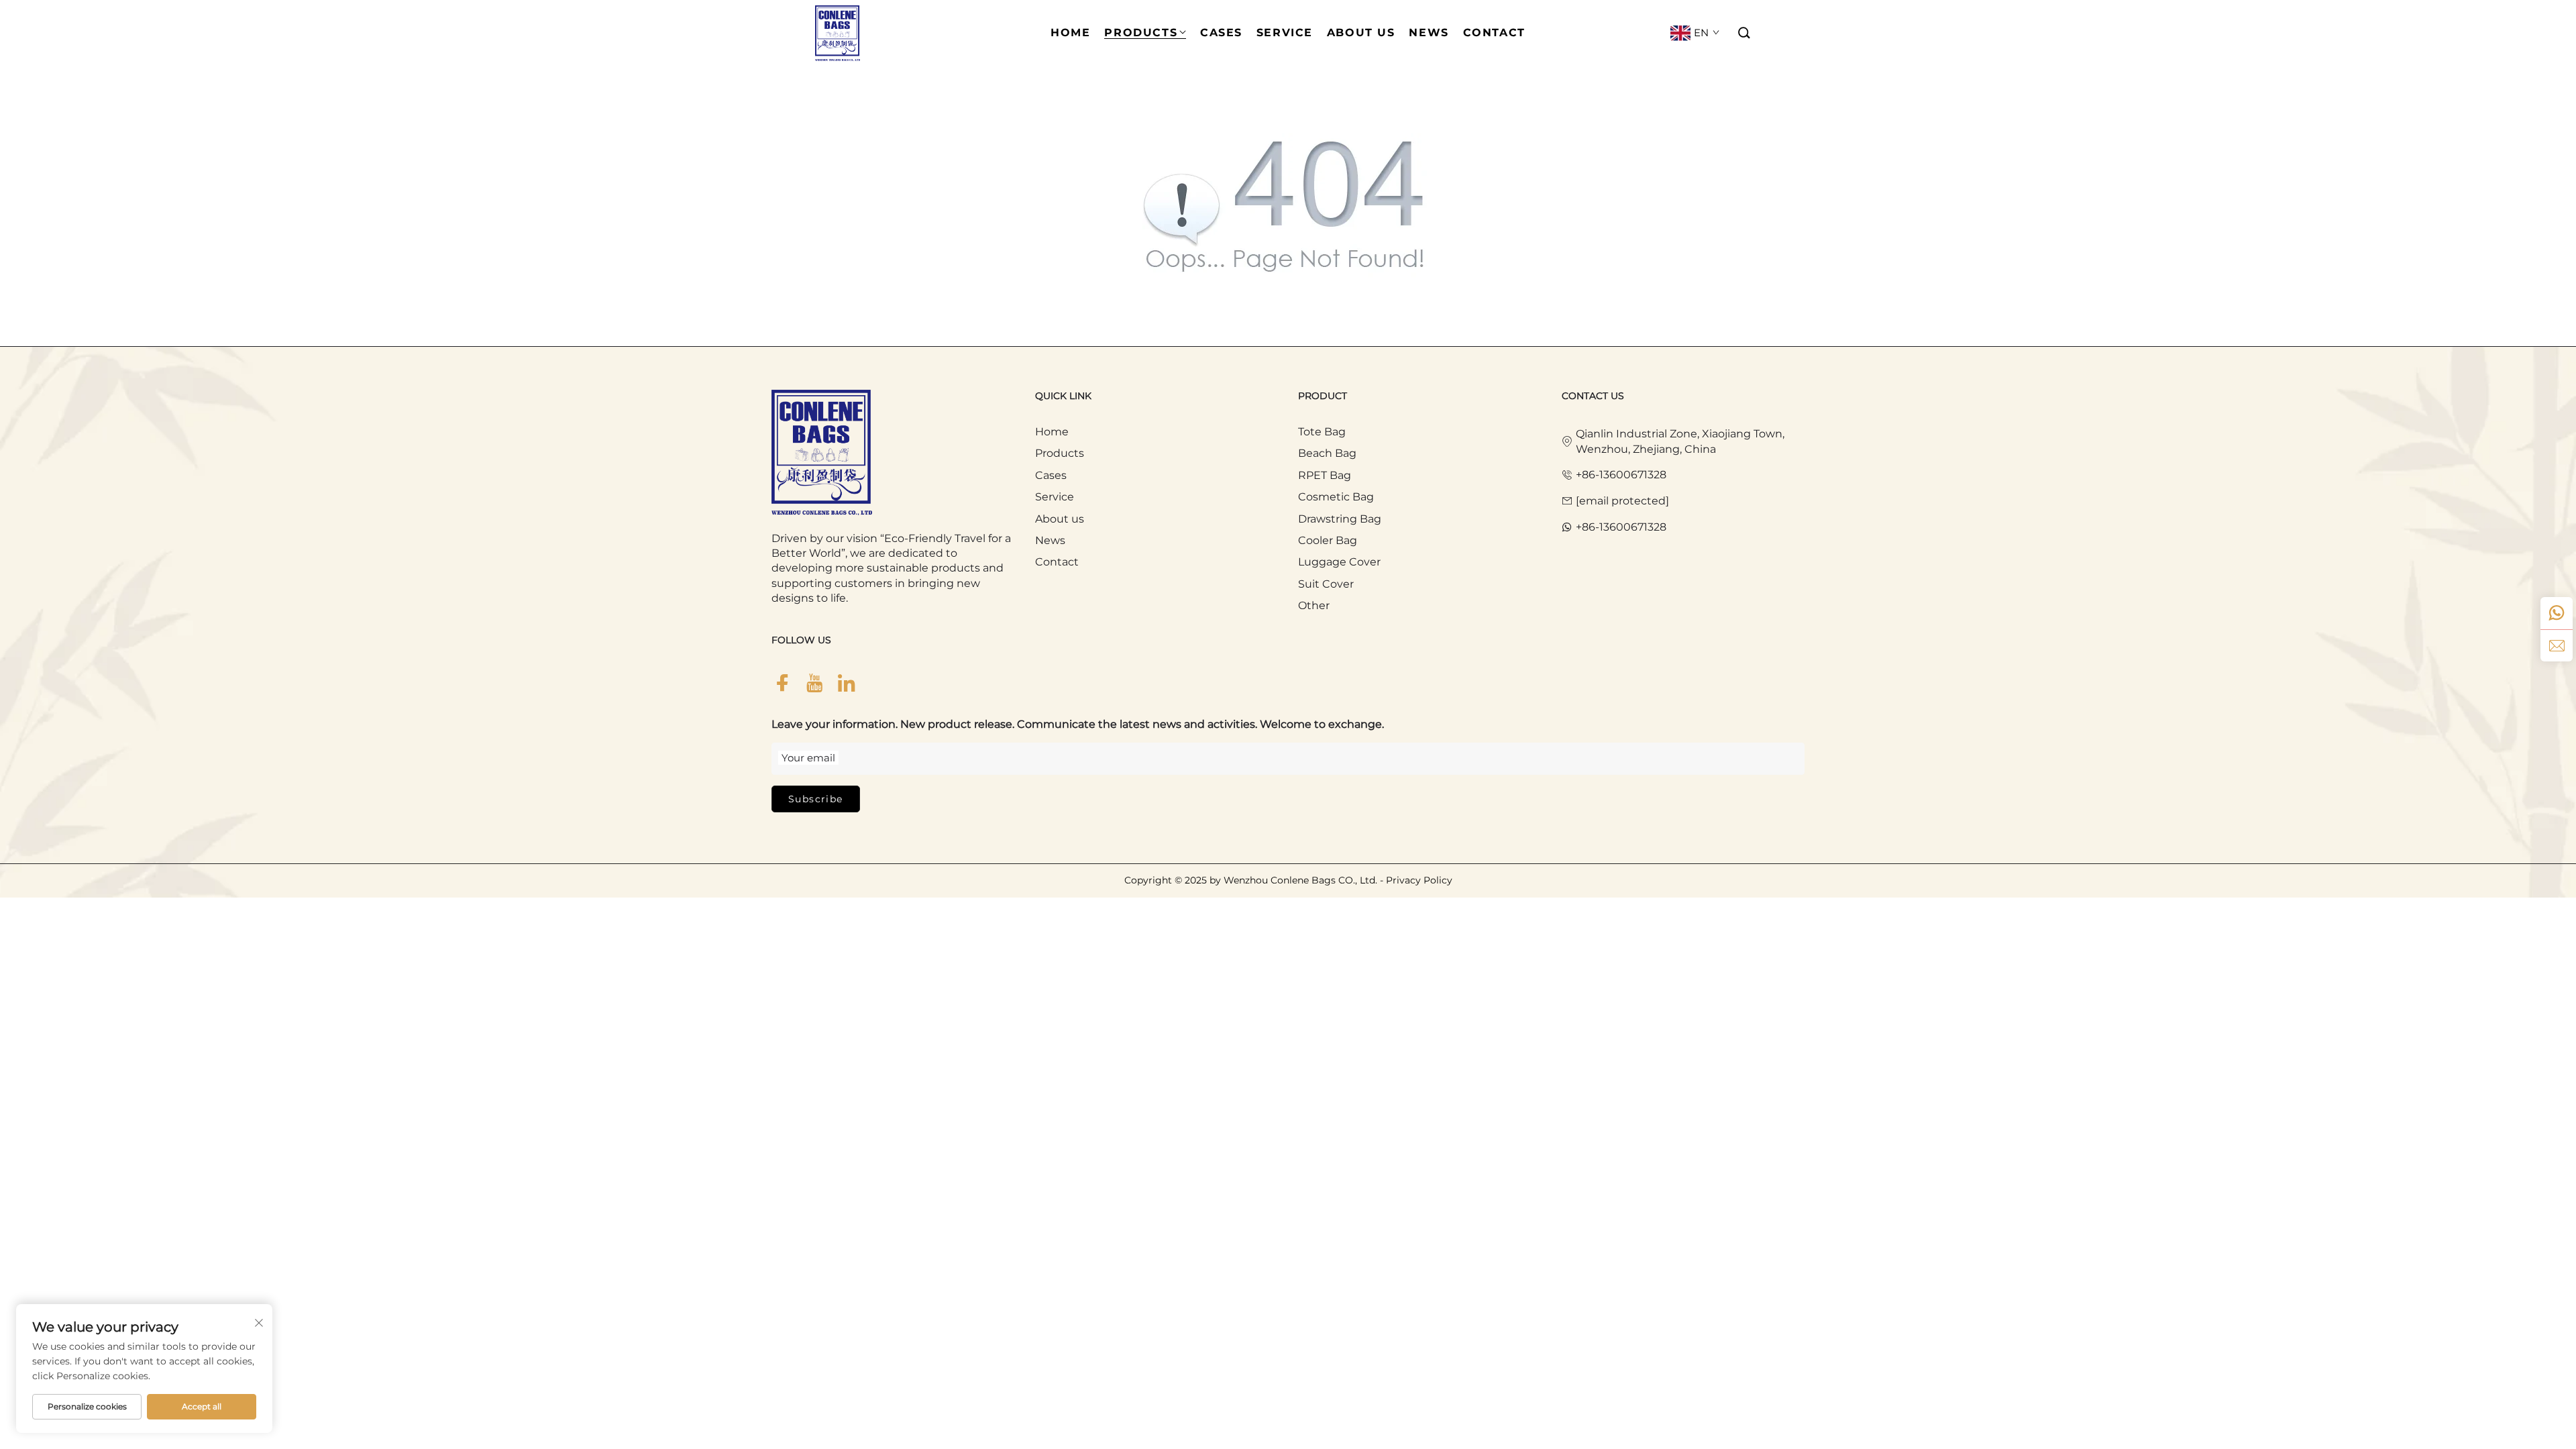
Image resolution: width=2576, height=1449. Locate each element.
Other (1314, 605)
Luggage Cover (1339, 562)
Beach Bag (1327, 453)
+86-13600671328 (1621, 475)
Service (1055, 497)
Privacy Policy (1419, 880)
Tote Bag (1322, 432)
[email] (2557, 645)
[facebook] (782, 683)
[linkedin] (847, 683)
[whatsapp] (2557, 613)
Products (1060, 453)
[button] (1745, 33)
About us (1060, 519)
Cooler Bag (1328, 540)
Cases (1051, 475)
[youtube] (814, 683)
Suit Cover (1326, 584)
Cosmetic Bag (1336, 497)
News (1050, 540)
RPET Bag (1325, 475)
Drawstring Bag (1340, 519)
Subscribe (816, 799)
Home (1052, 432)
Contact (1057, 562)
